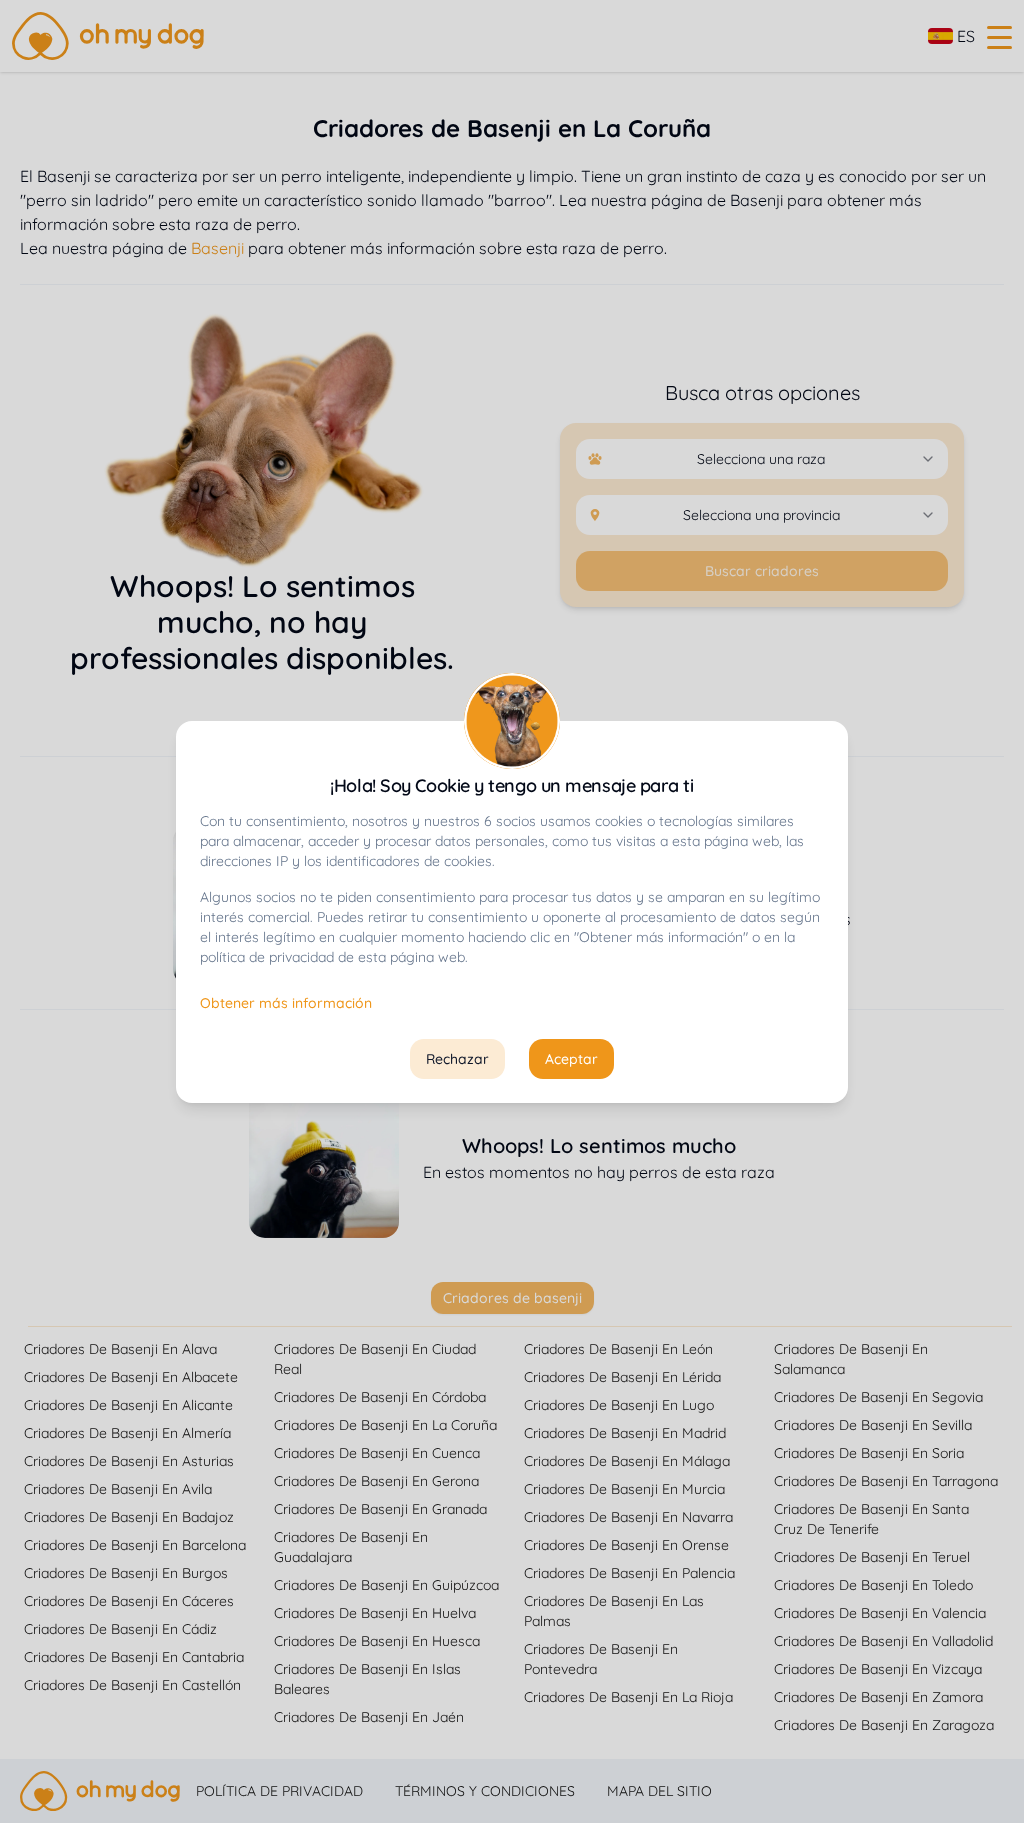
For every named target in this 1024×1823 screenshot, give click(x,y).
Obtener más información (286, 1003)
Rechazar (457, 1059)
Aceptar (571, 1059)
